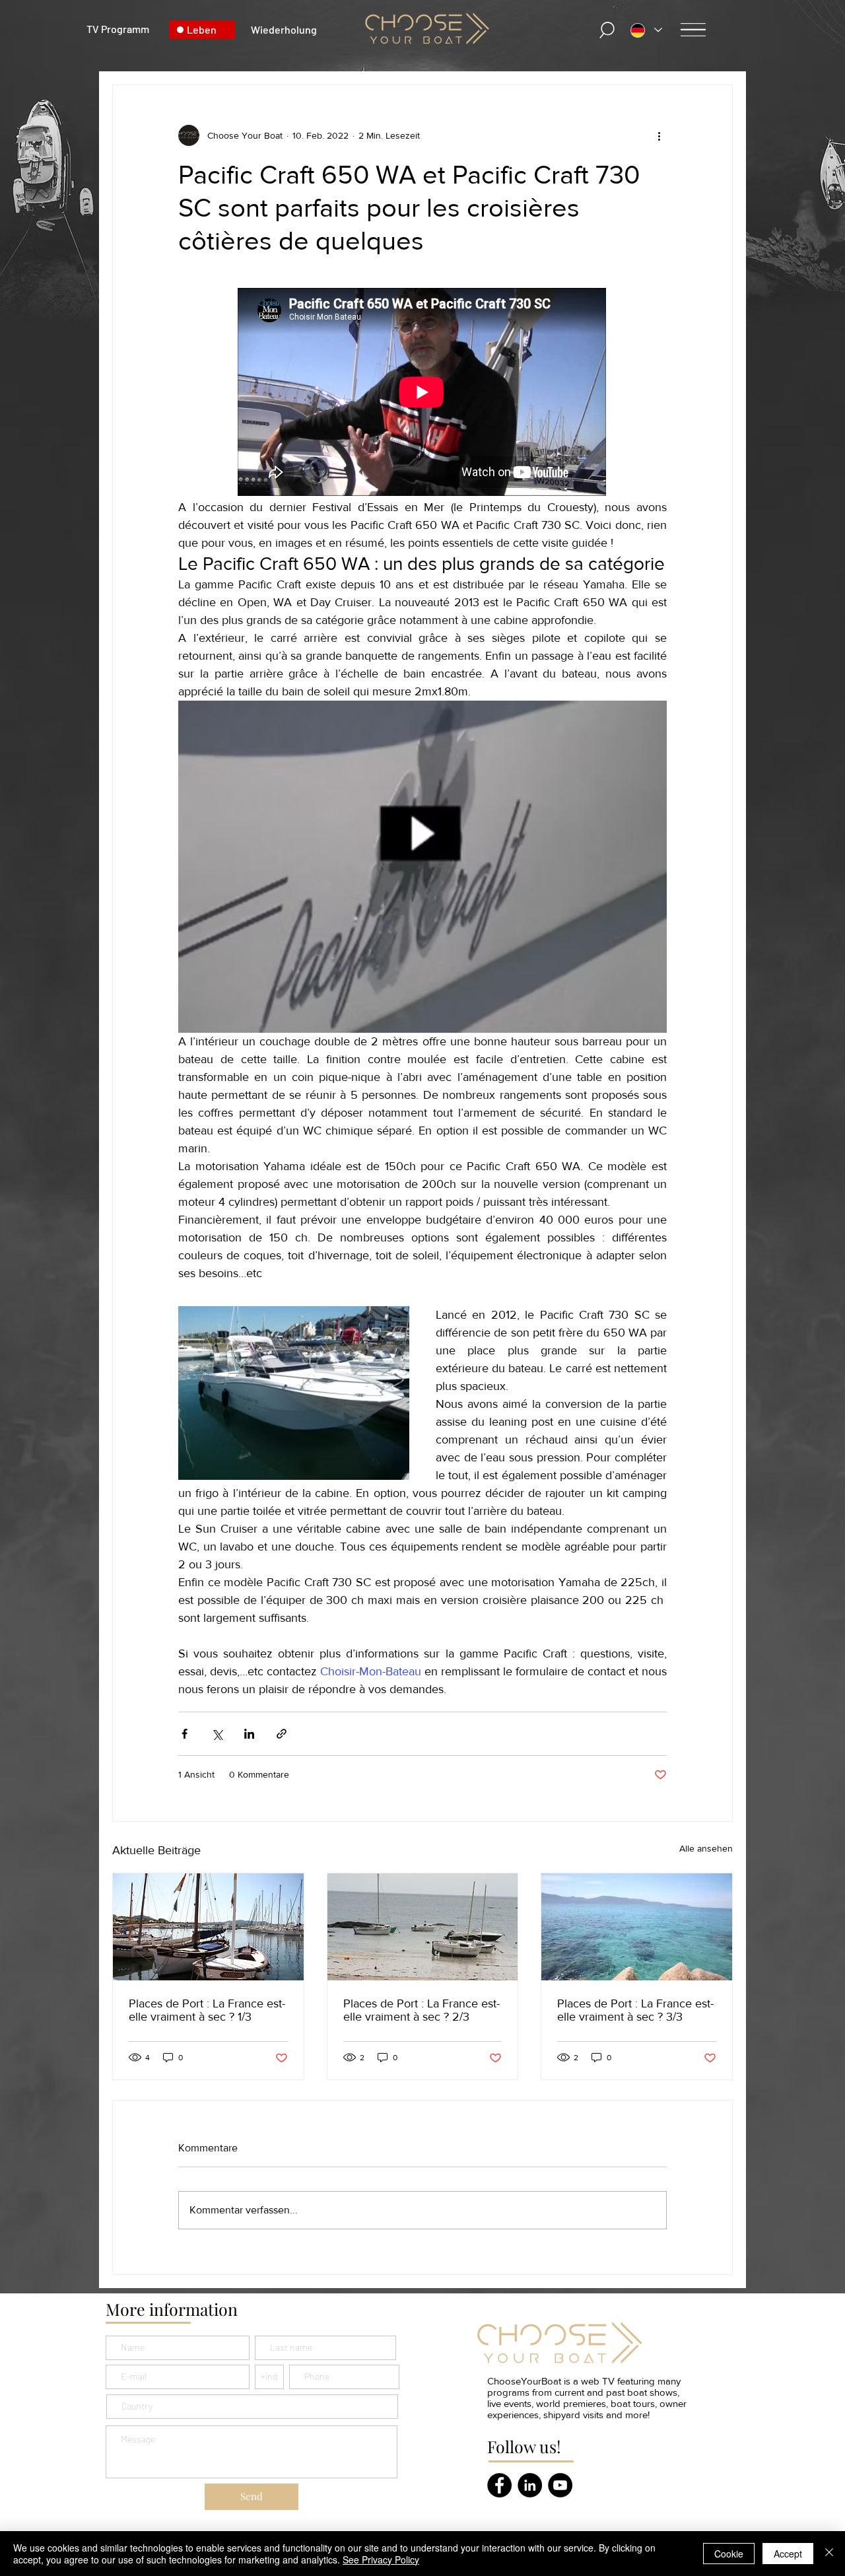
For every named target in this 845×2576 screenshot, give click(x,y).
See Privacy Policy (381, 2559)
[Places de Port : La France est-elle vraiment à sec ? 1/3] (208, 1927)
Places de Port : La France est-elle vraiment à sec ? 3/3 (635, 2010)
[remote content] (422, 393)
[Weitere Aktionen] (659, 135)
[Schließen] (829, 2554)
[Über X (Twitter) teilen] (217, 1734)
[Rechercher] (607, 30)
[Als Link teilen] (282, 1734)
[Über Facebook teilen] (185, 1734)
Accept (788, 2554)
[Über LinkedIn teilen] (249, 1734)
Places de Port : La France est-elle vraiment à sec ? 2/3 (422, 2010)
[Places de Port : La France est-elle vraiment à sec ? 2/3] (423, 1927)
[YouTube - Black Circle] (560, 2485)
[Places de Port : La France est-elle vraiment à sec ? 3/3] (637, 1927)
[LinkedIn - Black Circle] (530, 2485)
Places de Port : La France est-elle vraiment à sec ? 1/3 (207, 2010)
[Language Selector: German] (646, 30)
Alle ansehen (706, 1848)
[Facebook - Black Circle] (499, 2485)
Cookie (729, 2554)
